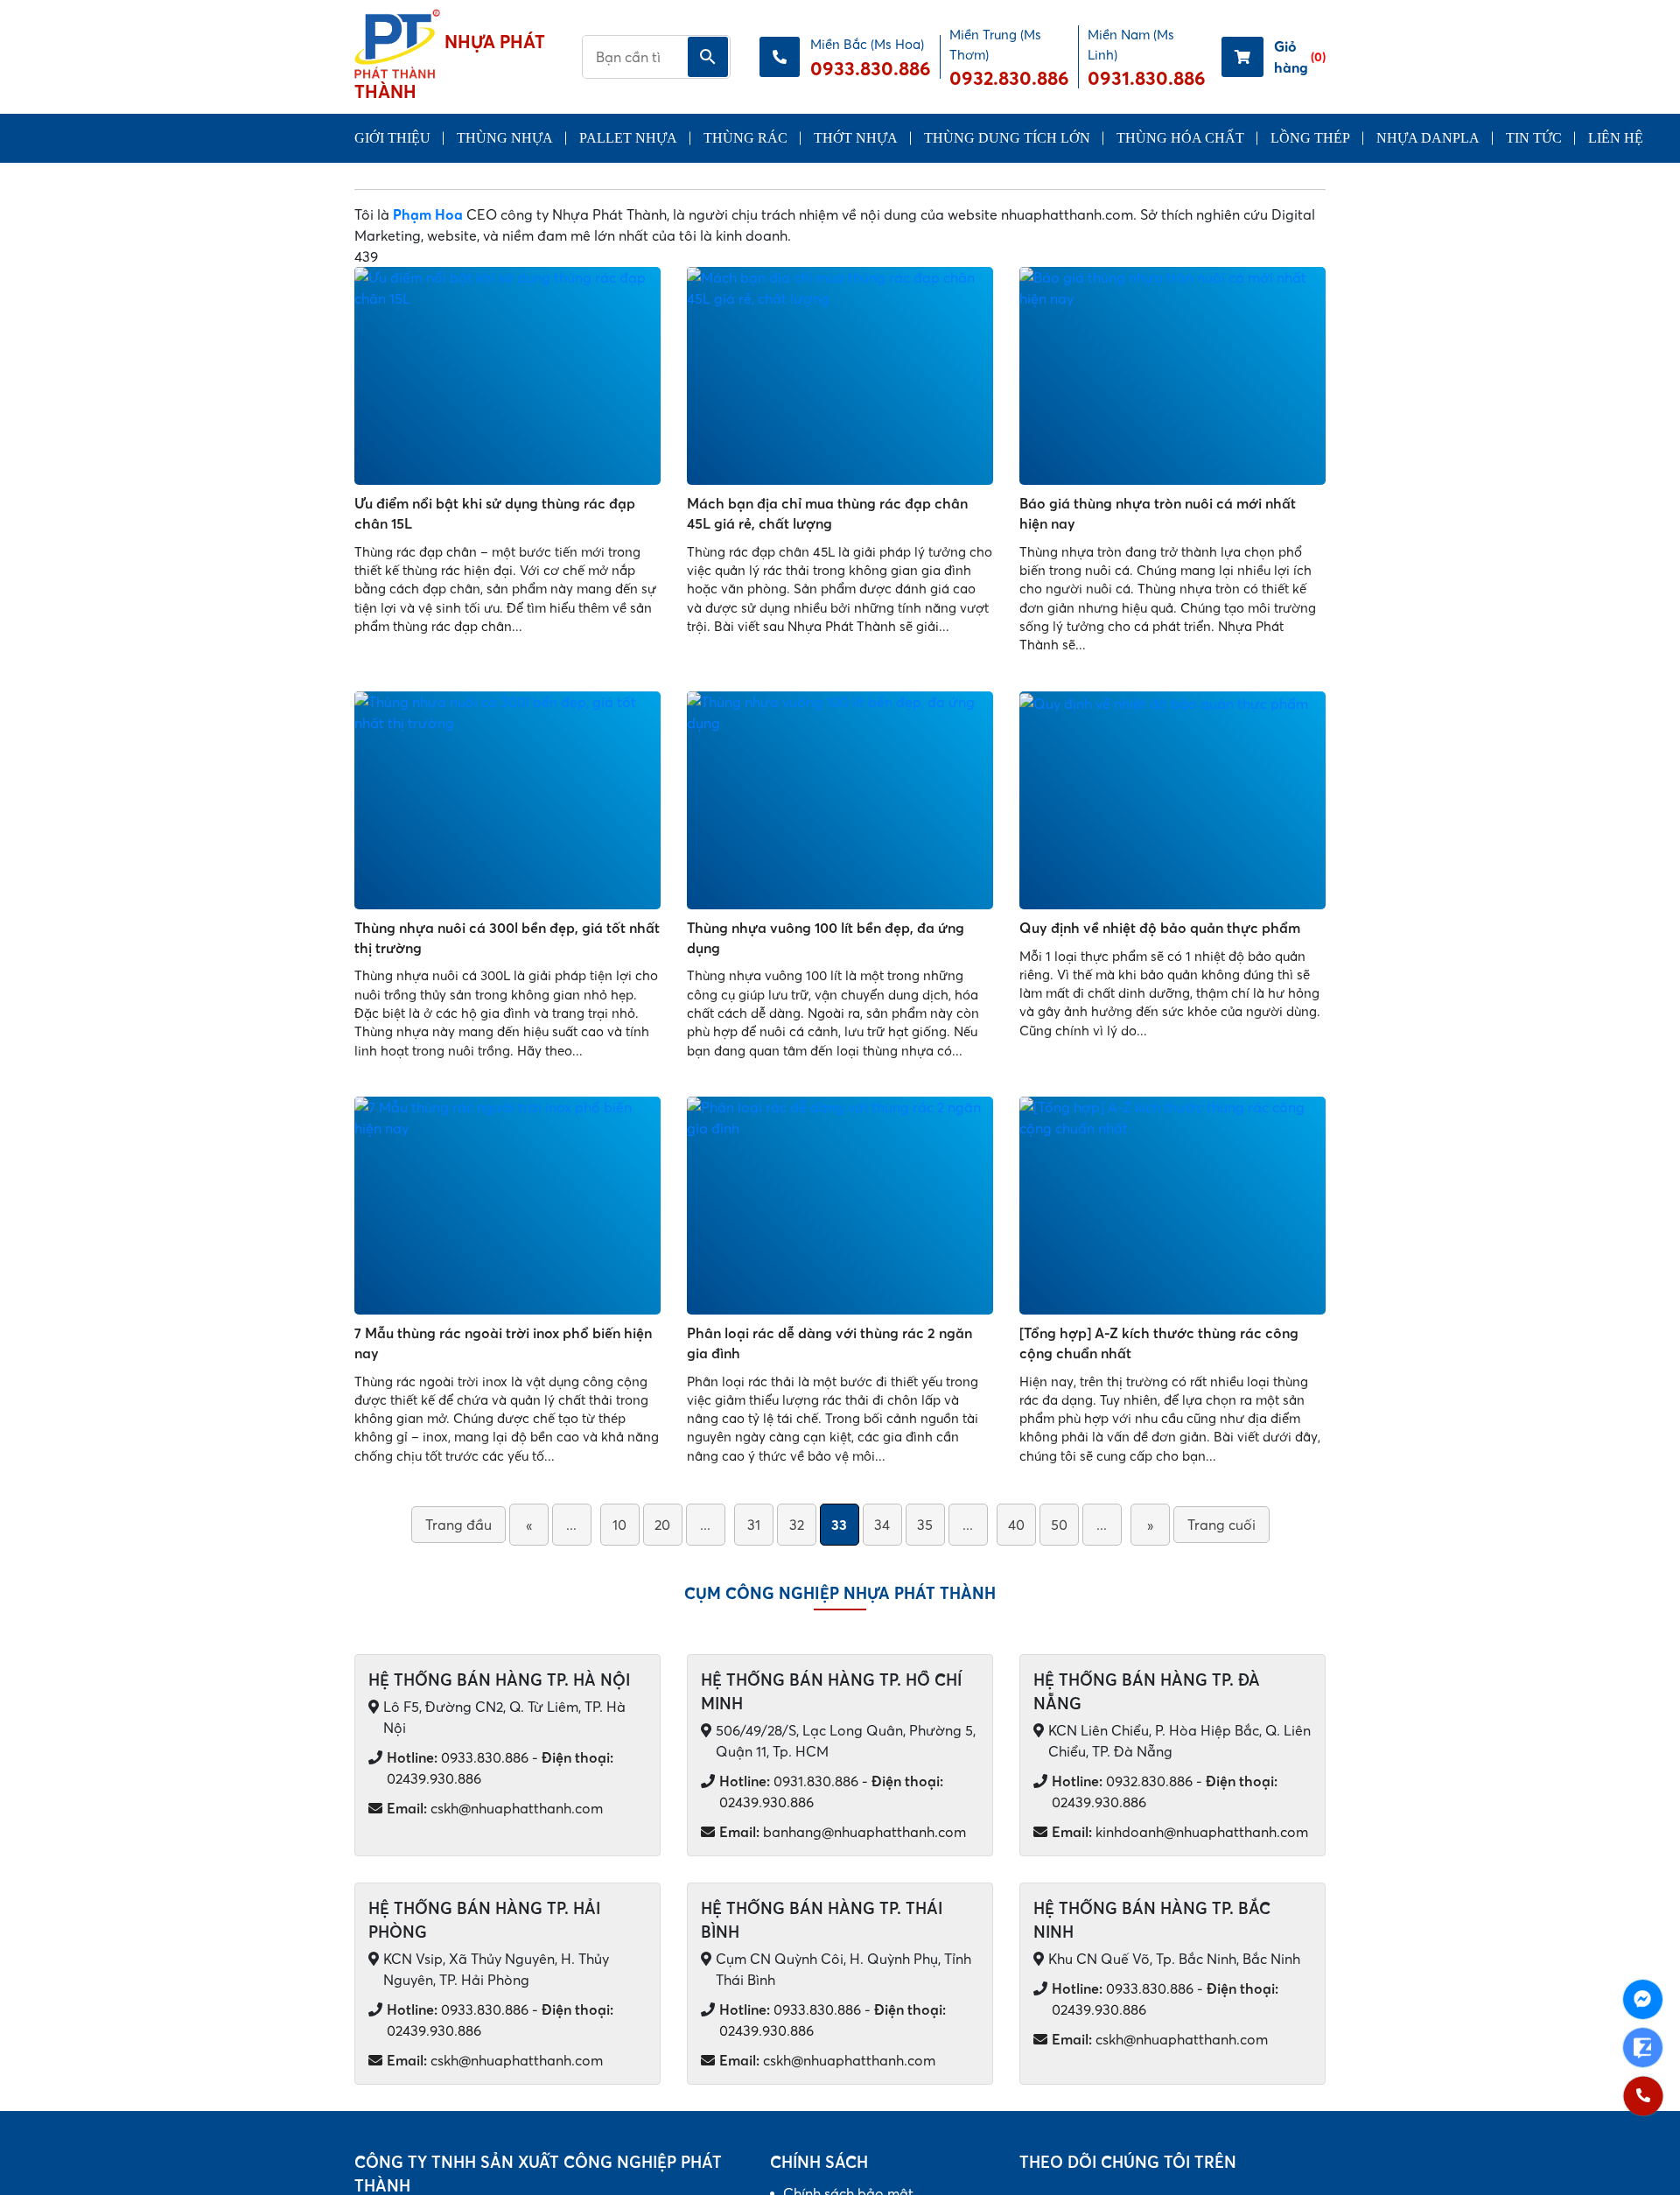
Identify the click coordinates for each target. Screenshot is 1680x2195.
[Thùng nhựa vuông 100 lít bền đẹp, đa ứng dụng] (840, 800)
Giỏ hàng (1300, 57)
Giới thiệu (392, 138)
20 (662, 1525)
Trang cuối (1221, 1525)
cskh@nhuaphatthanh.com (495, 1808)
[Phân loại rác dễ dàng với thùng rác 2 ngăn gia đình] (840, 1206)
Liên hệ (1616, 138)
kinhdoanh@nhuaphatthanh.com (1180, 1832)
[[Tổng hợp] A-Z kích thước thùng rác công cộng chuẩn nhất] (1172, 1206)
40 (1016, 1525)
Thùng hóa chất (1180, 138)
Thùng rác (745, 138)
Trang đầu (458, 1525)
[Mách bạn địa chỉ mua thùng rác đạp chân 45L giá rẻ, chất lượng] (840, 376)
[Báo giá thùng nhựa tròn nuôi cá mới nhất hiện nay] (1172, 376)
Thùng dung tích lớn (1007, 138)
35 (925, 1525)
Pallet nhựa (628, 138)
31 (754, 1525)
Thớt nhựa (856, 138)
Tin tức (1534, 138)
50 (1059, 1525)
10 (619, 1525)
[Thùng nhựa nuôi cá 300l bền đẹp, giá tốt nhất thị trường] (507, 800)
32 (797, 1525)
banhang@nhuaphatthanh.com (843, 1832)
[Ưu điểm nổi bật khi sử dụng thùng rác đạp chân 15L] (507, 376)
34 (882, 1525)
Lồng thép (1310, 138)
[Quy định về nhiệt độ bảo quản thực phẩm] (1172, 800)
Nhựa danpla (1428, 138)
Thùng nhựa (505, 138)
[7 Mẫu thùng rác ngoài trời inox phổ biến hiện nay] (507, 1206)
